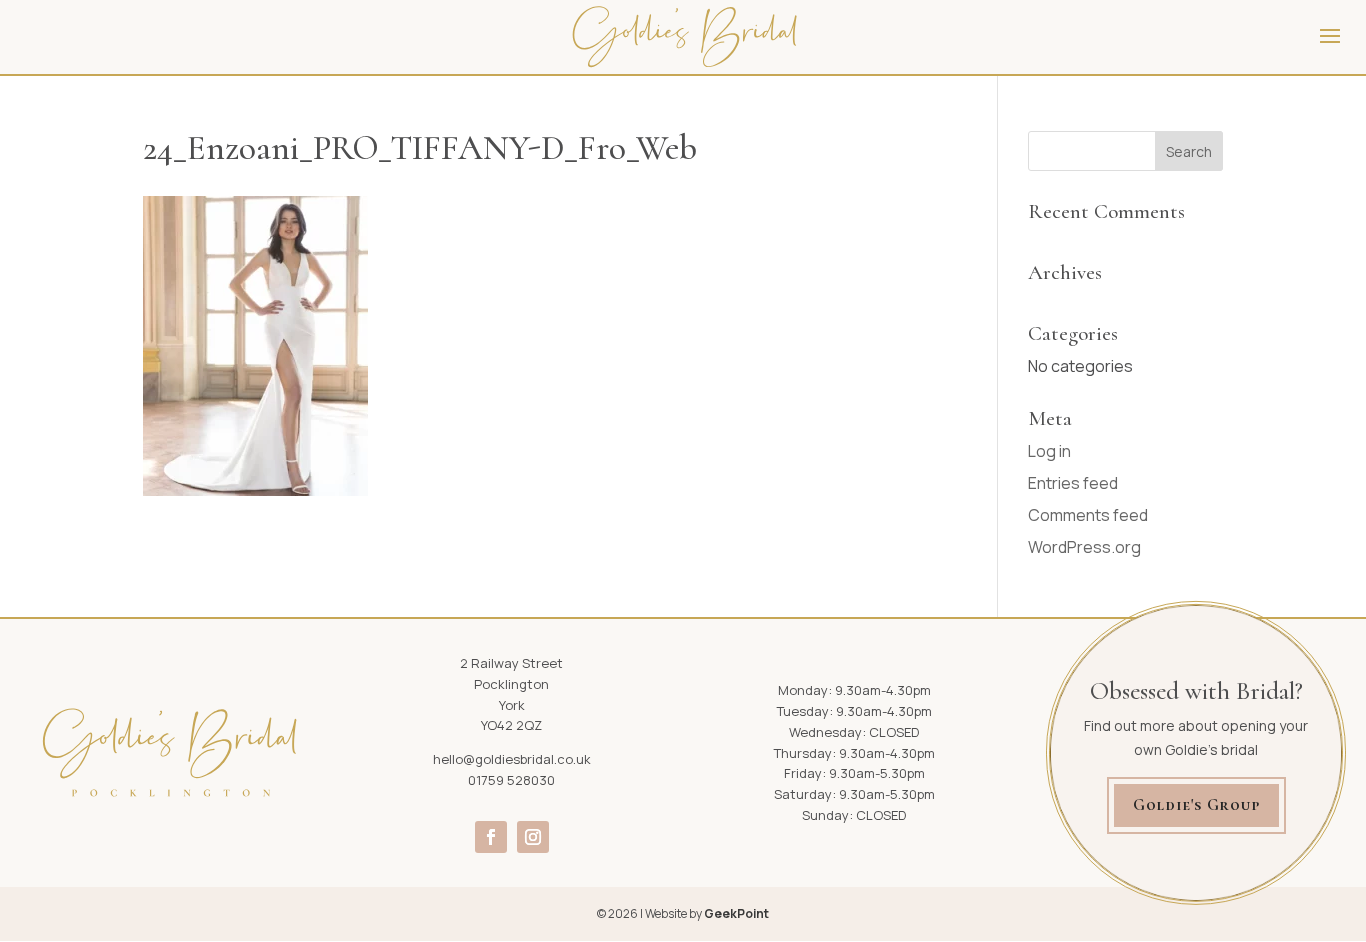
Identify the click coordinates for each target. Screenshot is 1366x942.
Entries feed (1073, 483)
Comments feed (1088, 515)
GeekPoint (736, 913)
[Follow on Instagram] (533, 837)
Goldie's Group (1196, 805)
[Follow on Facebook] (491, 837)
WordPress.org (1084, 547)
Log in (1049, 451)
